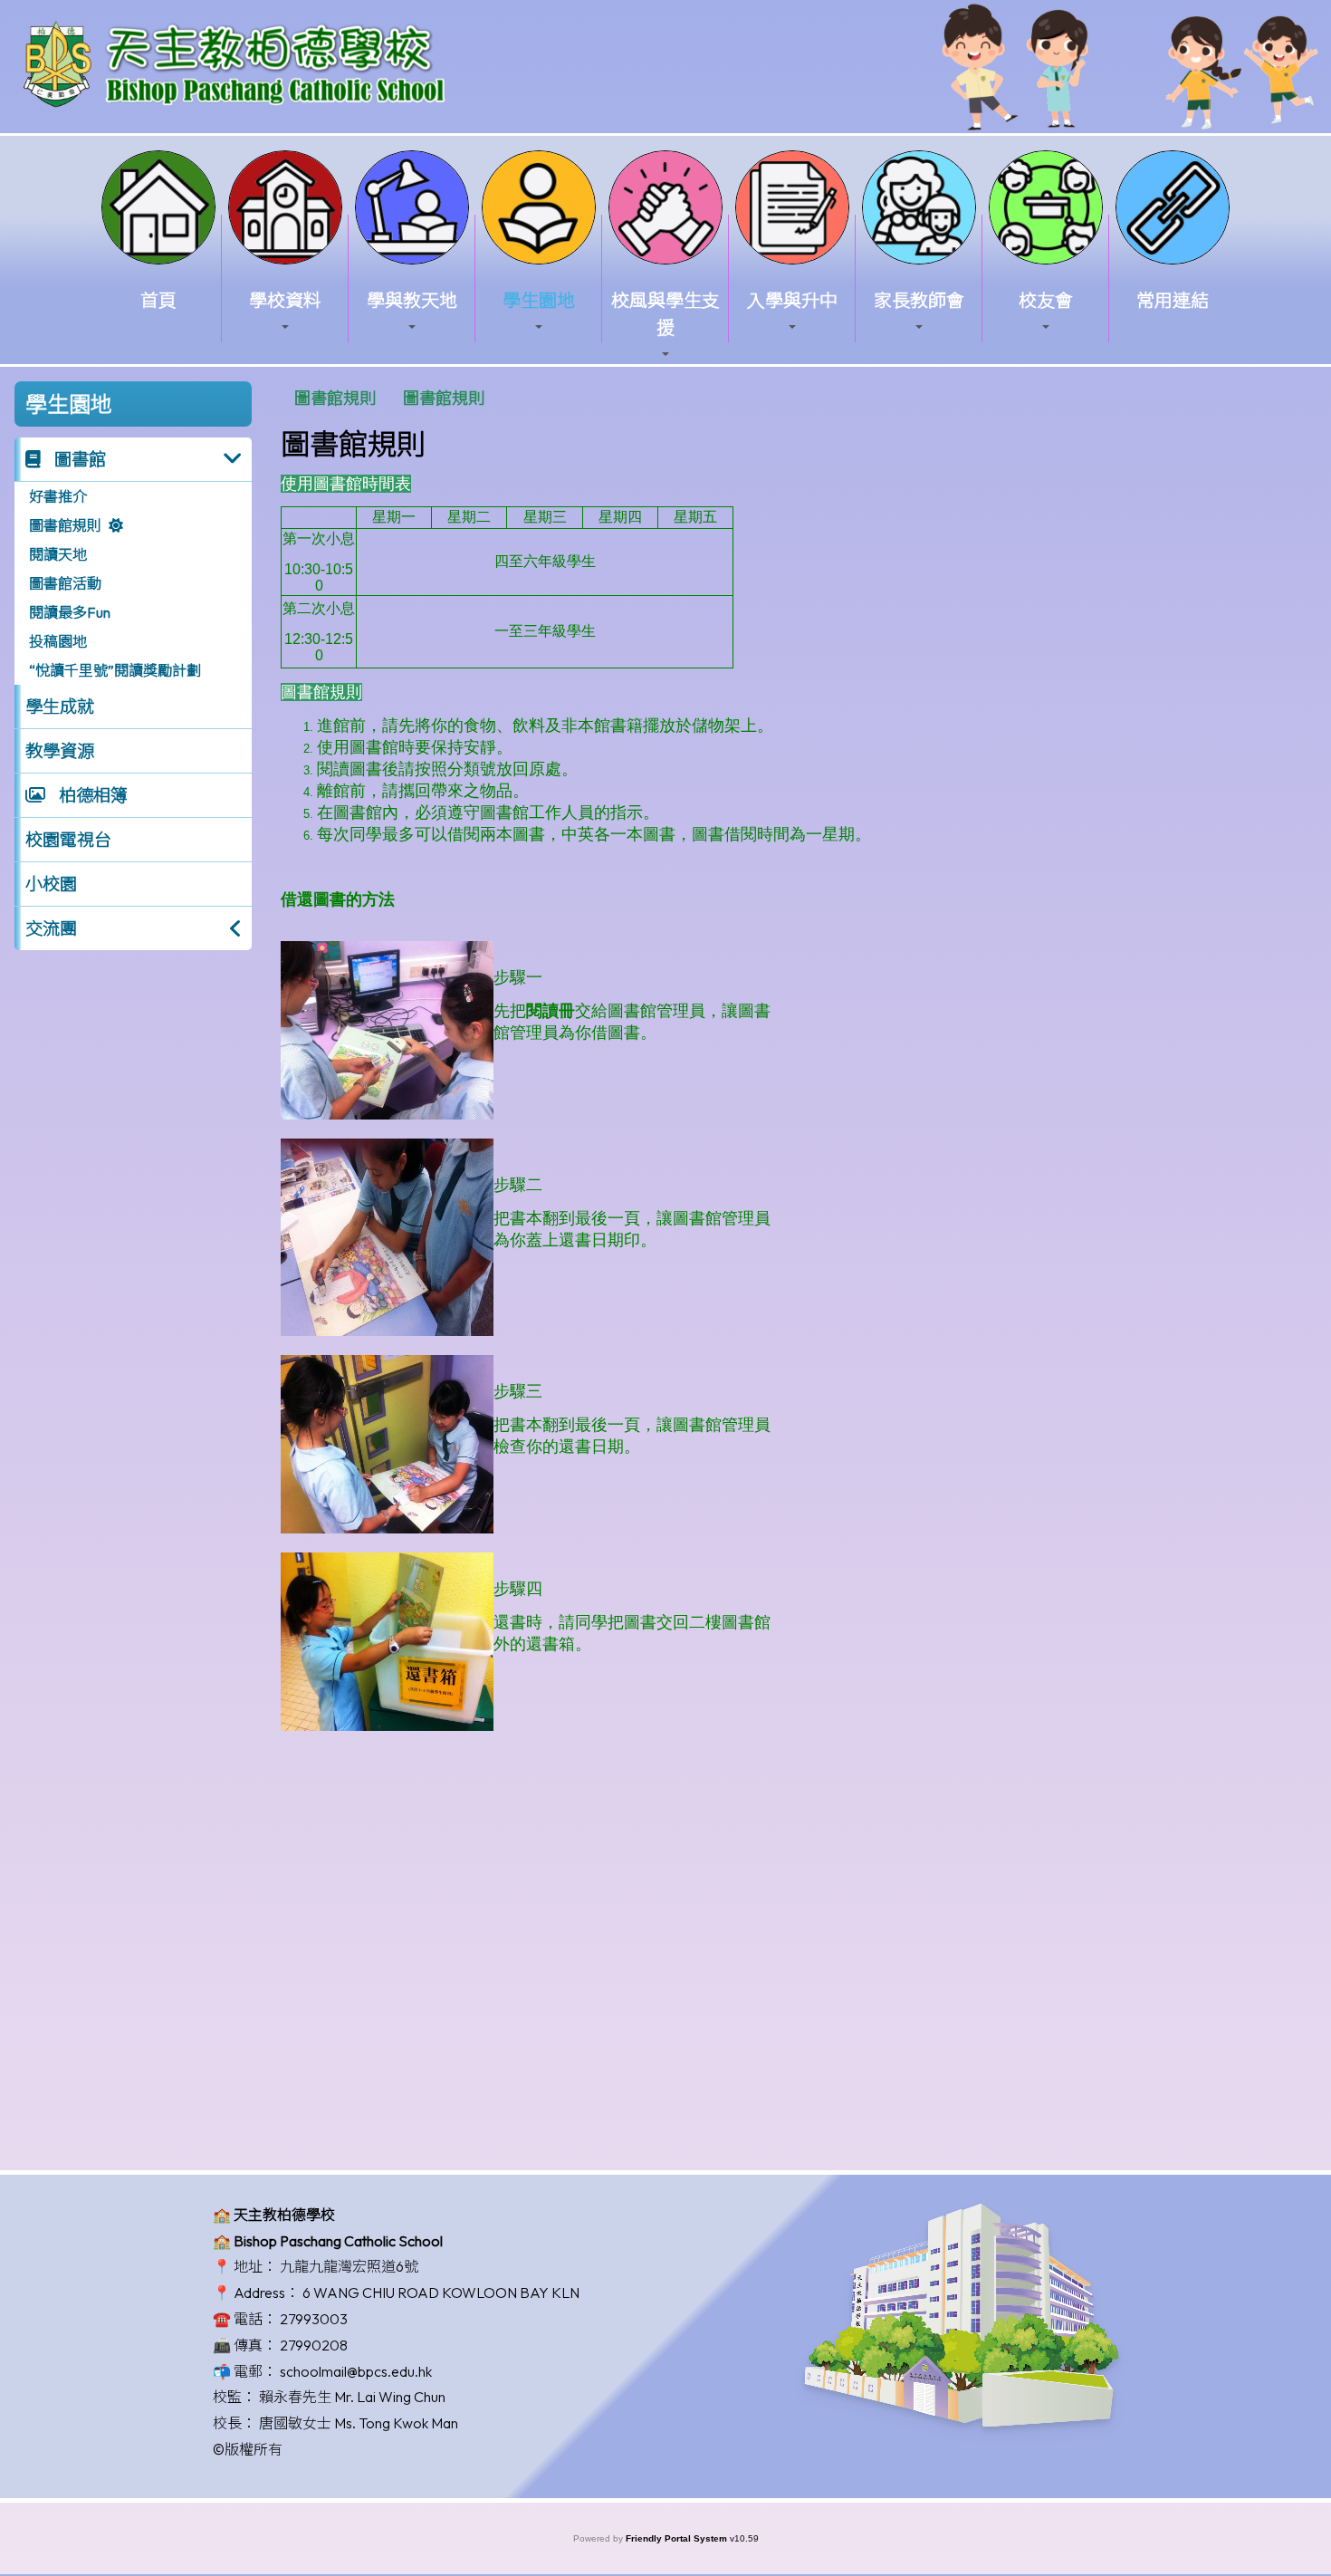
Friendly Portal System (678, 2538)
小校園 (51, 884)
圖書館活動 (65, 583)
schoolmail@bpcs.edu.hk (356, 2371)
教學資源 (60, 751)
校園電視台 (68, 840)
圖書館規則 (65, 525)
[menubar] (389, 398)
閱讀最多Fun (70, 612)
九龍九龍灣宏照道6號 (349, 2266)
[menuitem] (335, 398)
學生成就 (60, 706)
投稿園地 (58, 641)
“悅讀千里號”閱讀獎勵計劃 (115, 670)
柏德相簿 (91, 795)
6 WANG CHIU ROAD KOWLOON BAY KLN (441, 2292)
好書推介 (58, 496)
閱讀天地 (58, 554)
